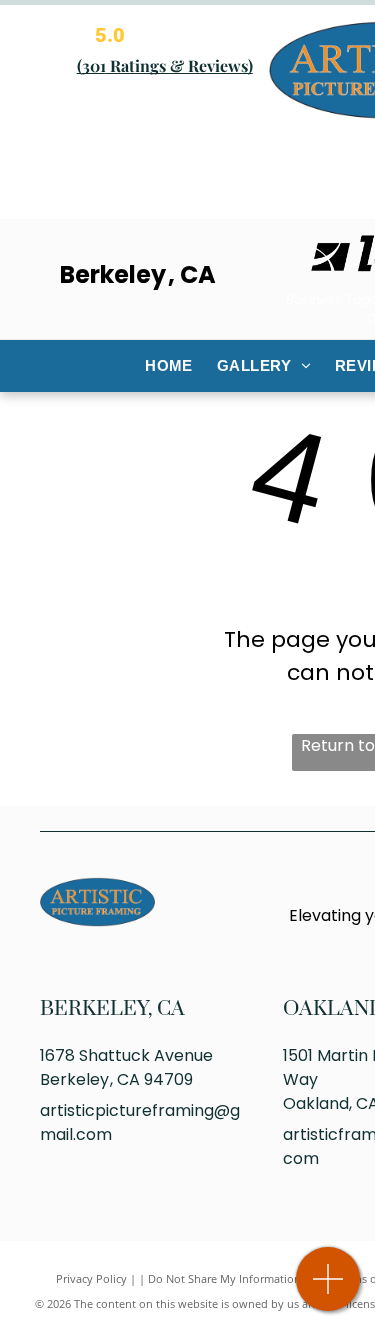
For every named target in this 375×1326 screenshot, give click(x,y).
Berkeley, (96, 1009)
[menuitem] (169, 366)
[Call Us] (328, 1289)
